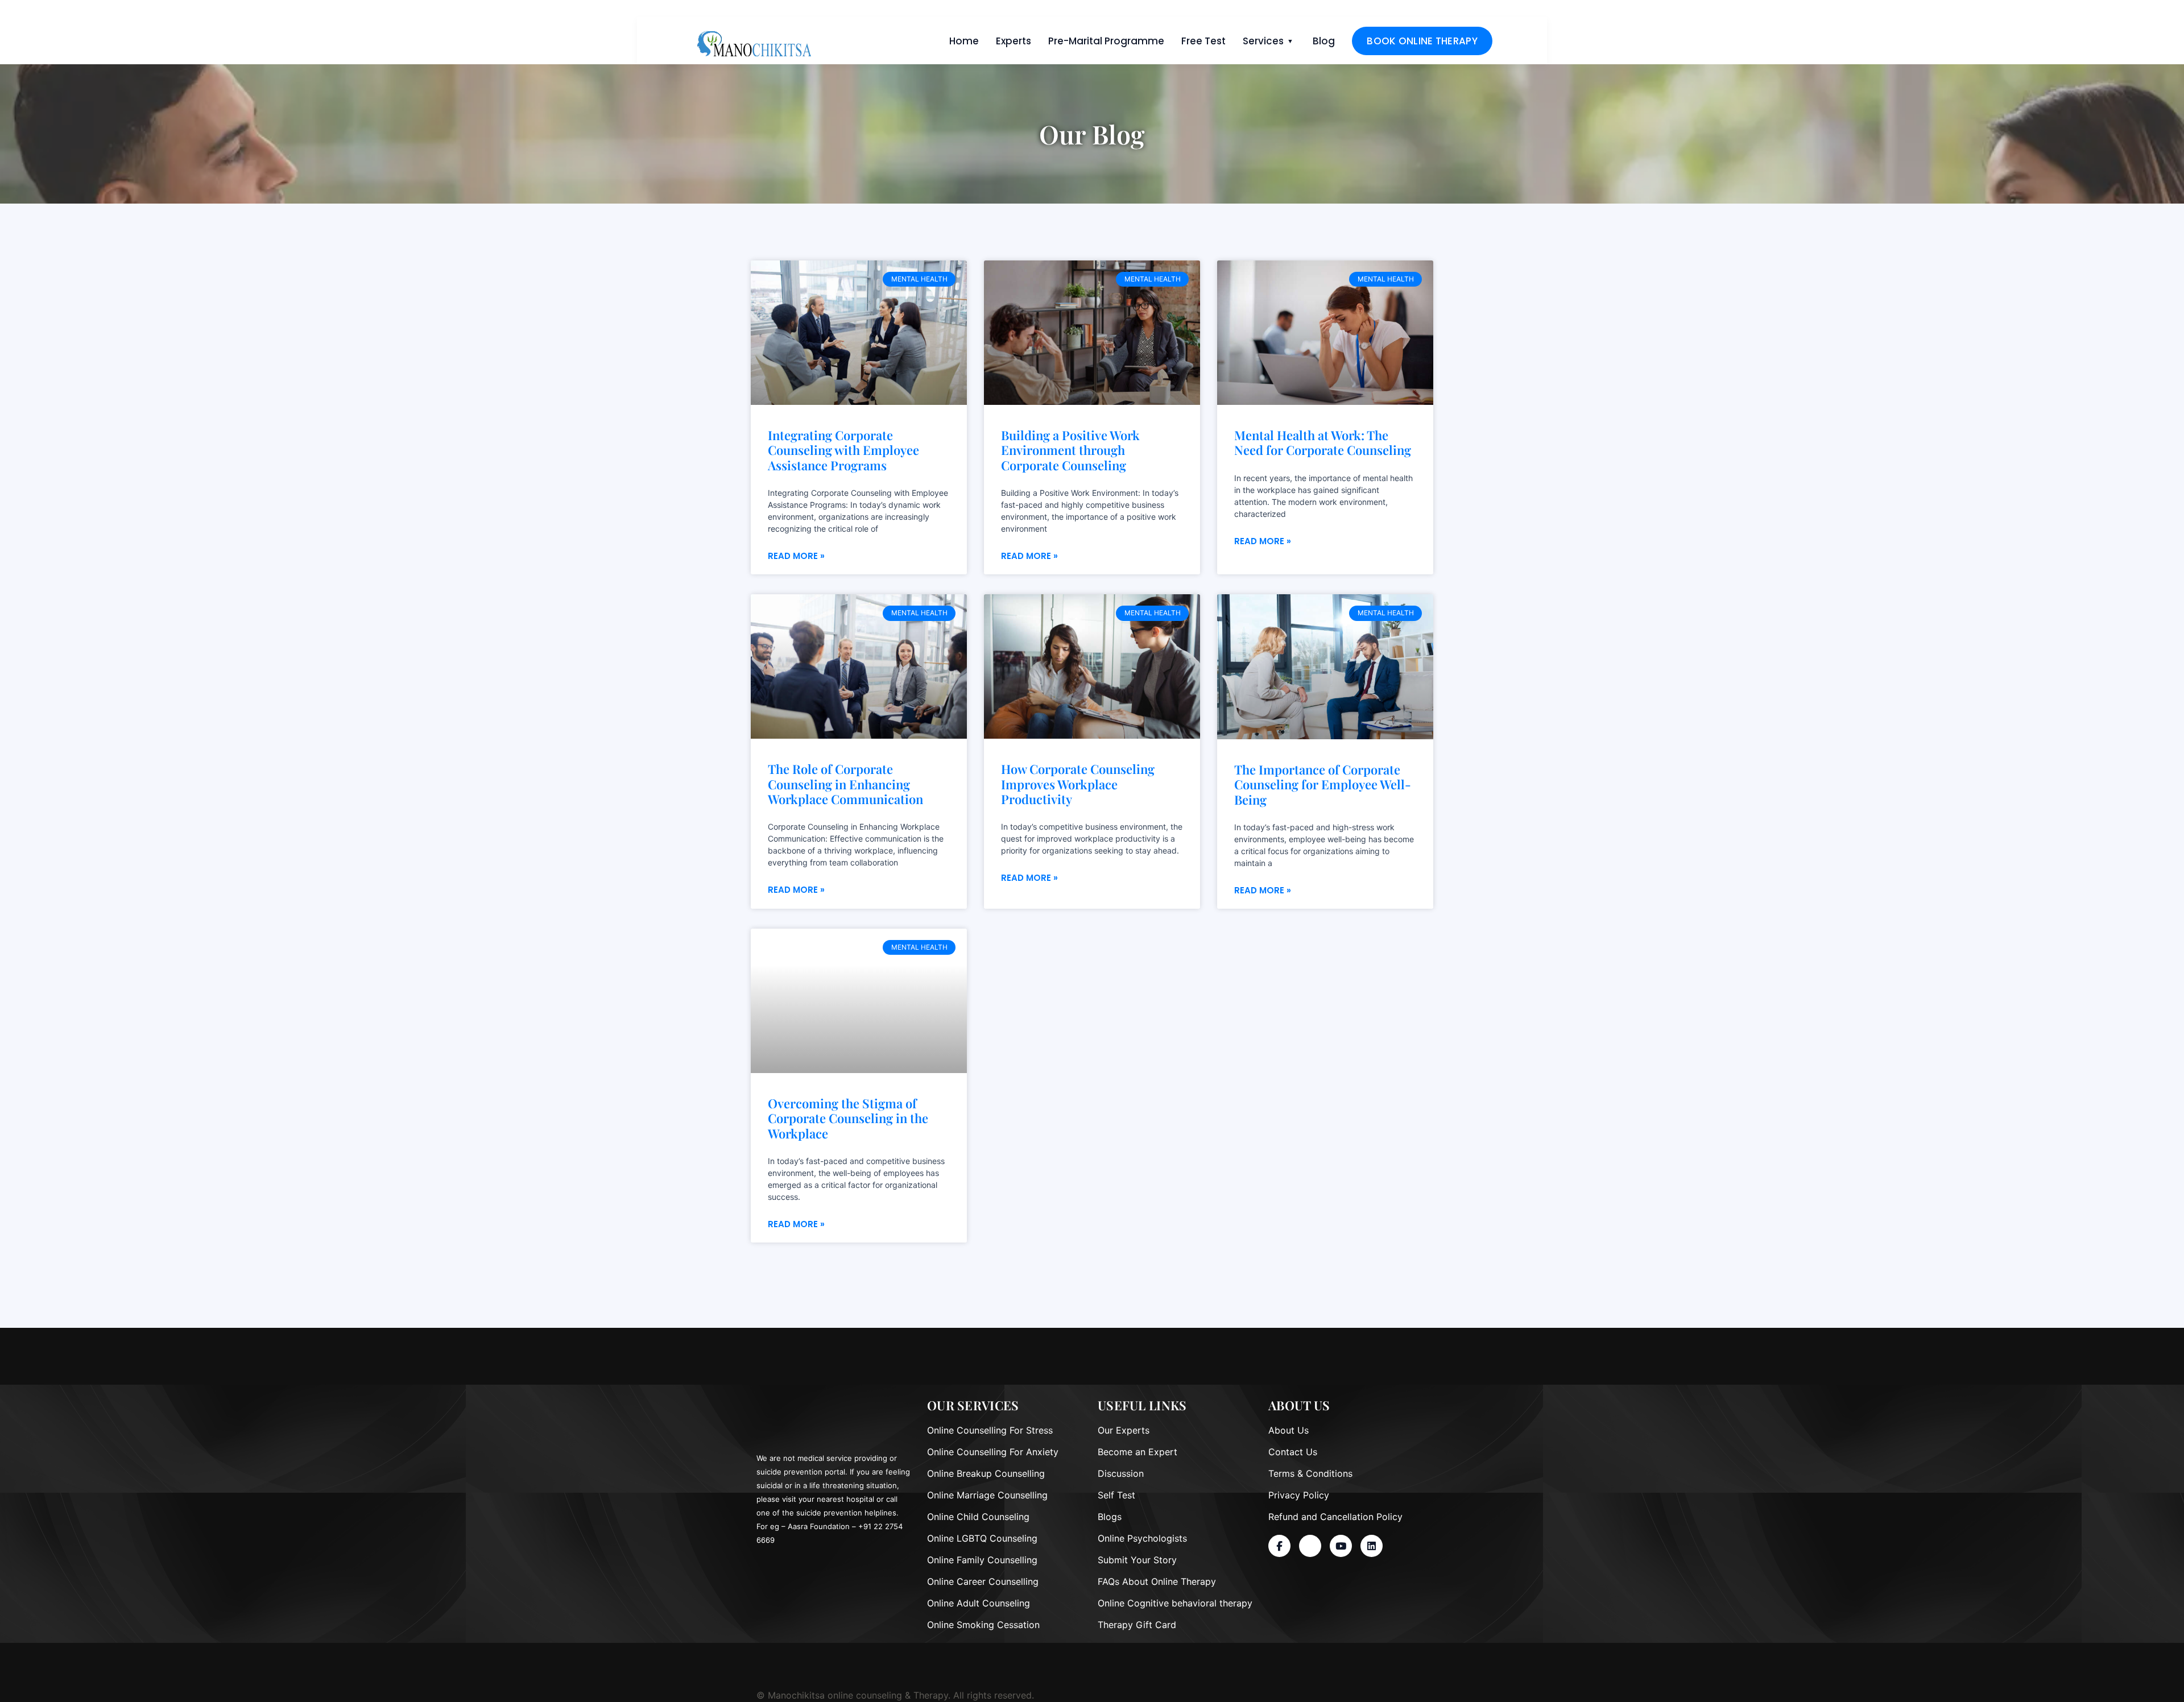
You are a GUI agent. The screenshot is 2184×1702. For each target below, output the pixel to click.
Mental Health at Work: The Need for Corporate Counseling (1323, 443)
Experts (1014, 41)
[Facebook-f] (1279, 1546)
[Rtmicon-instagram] (1310, 1546)
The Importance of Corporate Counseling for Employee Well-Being (1323, 784)
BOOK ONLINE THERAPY (1422, 41)
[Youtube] (1341, 1546)
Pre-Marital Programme (1106, 41)
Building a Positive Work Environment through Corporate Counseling (1070, 450)
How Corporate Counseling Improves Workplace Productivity (1078, 784)
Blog (1324, 41)
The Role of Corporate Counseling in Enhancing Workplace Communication (845, 784)
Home (964, 41)
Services (1263, 41)
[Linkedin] (1372, 1546)
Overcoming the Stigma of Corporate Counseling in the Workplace (848, 1118)
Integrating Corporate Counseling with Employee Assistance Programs (843, 450)
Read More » (796, 556)
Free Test (1203, 41)
